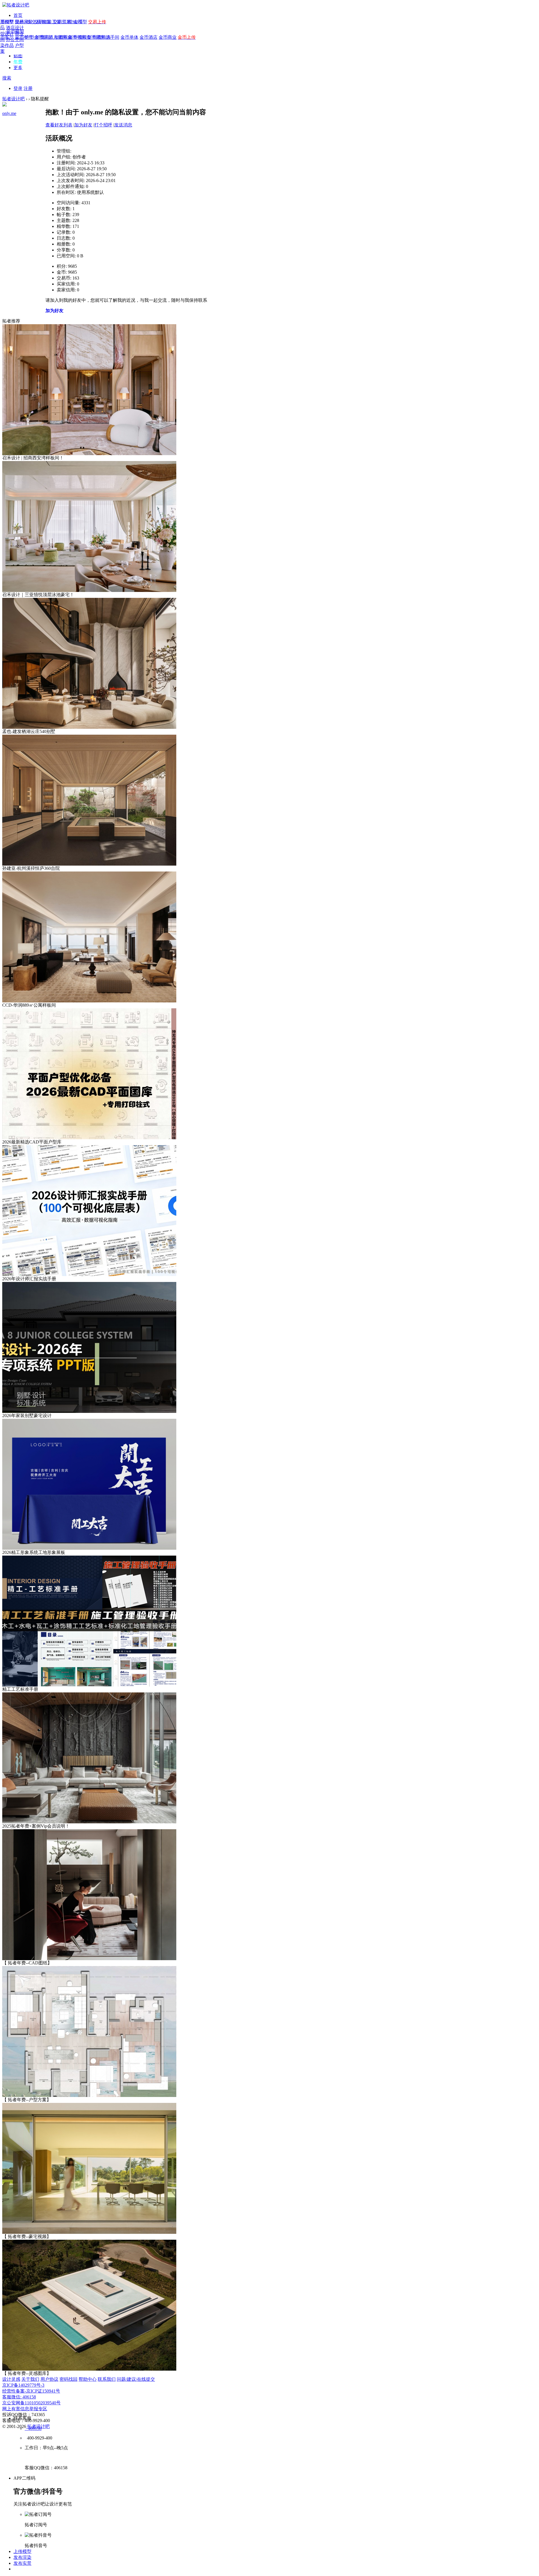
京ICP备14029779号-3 (23, 2385)
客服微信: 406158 (19, 2397)
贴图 (18, 56)
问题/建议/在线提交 (136, 2379)
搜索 (7, 78)
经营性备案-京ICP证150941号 (31, 2391)
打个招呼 (103, 125)
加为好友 (83, 125)
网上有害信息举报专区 (25, 2409)
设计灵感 (11, 2379)
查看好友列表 (59, 125)
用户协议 (49, 2379)
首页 (18, 15)
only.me (9, 113)
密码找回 (68, 2379)
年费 (18, 62)
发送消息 (123, 125)
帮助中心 (88, 2379)
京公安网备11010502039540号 (31, 2403)
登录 (18, 88)
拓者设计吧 (13, 99)
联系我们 (107, 2379)
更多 (18, 68)
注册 (28, 88)
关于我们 (30, 2379)
